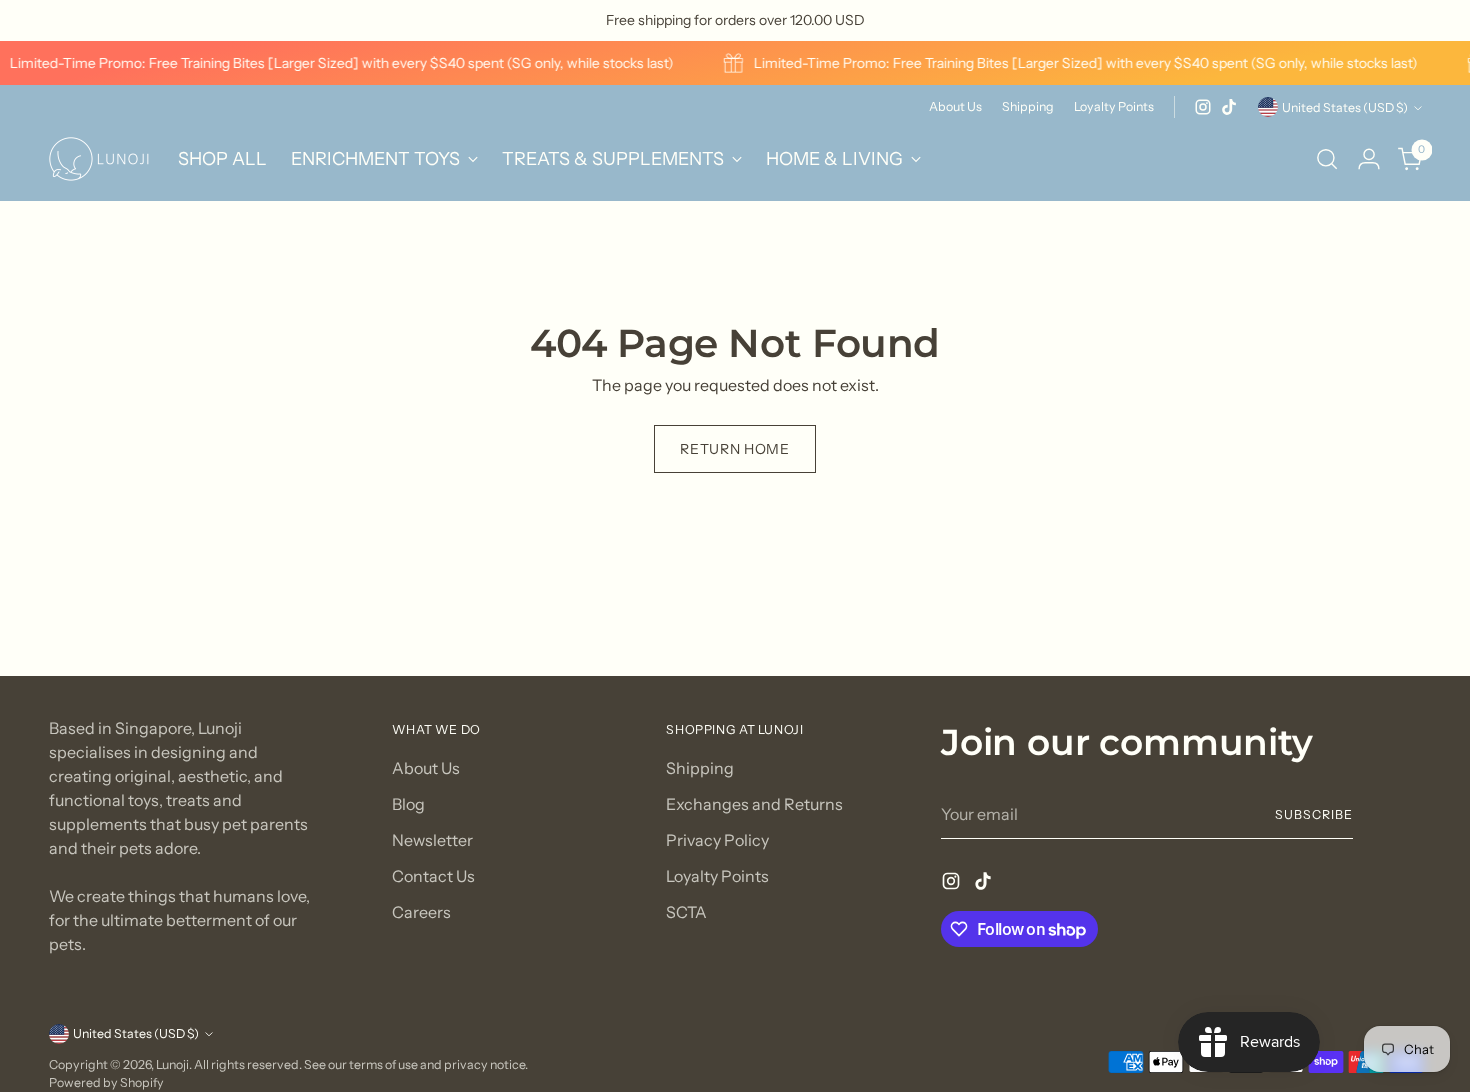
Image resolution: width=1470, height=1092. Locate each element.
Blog (408, 804)
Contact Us (433, 876)
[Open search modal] (1327, 159)
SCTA (686, 912)
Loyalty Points (717, 876)
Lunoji (172, 1064)
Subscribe (1313, 814)
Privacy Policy (717, 840)
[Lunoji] (99, 159)
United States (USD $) (1345, 107)
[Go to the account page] (1369, 159)
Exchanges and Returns (754, 804)
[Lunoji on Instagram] (1203, 107)
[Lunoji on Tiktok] (1229, 107)
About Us (426, 768)
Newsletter (432, 840)
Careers (421, 912)
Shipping (700, 768)
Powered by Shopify (106, 1082)
